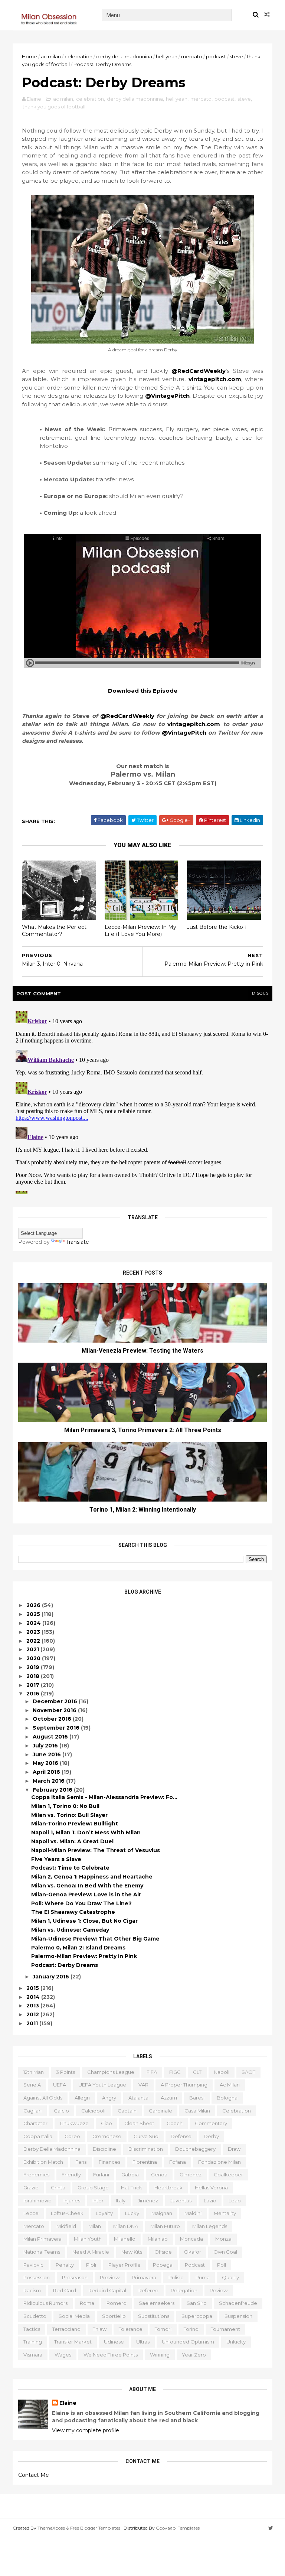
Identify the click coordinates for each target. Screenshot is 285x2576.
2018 (34, 1676)
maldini (193, 2213)
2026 (34, 1605)
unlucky (236, 2342)
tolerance (131, 2329)
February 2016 (53, 1790)
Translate (78, 1242)
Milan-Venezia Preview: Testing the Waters (142, 1351)
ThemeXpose (51, 2528)
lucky (132, 2213)
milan (95, 2226)
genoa (159, 2175)
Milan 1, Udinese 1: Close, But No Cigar (84, 1921)
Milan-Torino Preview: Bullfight (75, 1824)
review (219, 2290)
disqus (260, 993)
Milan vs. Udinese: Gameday (70, 1930)
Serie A (32, 2085)
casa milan (197, 2111)
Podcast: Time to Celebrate (70, 1868)
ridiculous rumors (45, 2303)
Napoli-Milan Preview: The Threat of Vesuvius (96, 1850)
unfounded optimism (188, 2342)
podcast (216, 56)
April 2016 (47, 1772)
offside (163, 2252)
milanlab (158, 2239)
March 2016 (49, 1781)
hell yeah (167, 56)
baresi (197, 2098)
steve (236, 56)
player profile (125, 2265)
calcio (61, 2111)
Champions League (111, 2072)
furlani (101, 2175)
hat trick (132, 2188)
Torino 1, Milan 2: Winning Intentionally (143, 1510)
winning (160, 2355)
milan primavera (42, 2239)
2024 (34, 1623)
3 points (65, 2072)
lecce (31, 2213)
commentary (211, 2123)
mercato (192, 56)
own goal (225, 2252)
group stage (93, 2188)
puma (203, 2277)
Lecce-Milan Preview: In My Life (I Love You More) (140, 931)
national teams (42, 2252)
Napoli (222, 2072)
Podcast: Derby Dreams (65, 1965)
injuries (72, 2201)
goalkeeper (228, 2175)
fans (81, 2162)
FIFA (152, 2072)
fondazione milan (220, 2162)
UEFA (60, 2085)
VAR (143, 2085)
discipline (104, 2149)
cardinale (160, 2111)
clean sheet (139, 2123)
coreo (72, 2136)
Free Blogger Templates (95, 2528)
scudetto (35, 2316)
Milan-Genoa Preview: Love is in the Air (86, 1894)
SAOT (248, 2072)
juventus (181, 2201)
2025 (34, 1614)
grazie (31, 2188)
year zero (194, 2355)
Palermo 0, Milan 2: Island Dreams (78, 1948)
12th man (34, 2072)
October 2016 (53, 1719)
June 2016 (47, 1754)
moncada (191, 2239)
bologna (227, 2098)
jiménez (148, 2201)
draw (234, 2149)
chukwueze (74, 2123)
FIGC (175, 2072)
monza (223, 2239)
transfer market (73, 2342)
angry (109, 2098)
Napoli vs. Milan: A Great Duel (72, 1841)
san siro (197, 2303)
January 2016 (52, 1977)
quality (230, 2277)
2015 (33, 1988)
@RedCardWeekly (199, 371)
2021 (33, 1649)
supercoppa (197, 2316)
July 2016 (46, 1746)
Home (30, 56)
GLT (197, 2072)
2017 (34, 1685)
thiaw (100, 2329)
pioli (91, 2265)
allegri (82, 2098)
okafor (193, 2252)
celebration (78, 56)
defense (181, 2136)
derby (211, 2136)
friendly (71, 2175)
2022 (34, 1641)
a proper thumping (184, 2085)
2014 (34, 1997)
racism (32, 2290)
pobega (163, 2265)
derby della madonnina (124, 56)
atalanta (138, 2098)
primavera (144, 2277)
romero (117, 2303)
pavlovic (33, 2265)
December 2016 (56, 1701)
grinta (58, 2188)
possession (37, 2277)
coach (175, 2123)
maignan (162, 2213)
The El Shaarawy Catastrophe (73, 1912)
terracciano (66, 2329)
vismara (33, 2355)
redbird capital (107, 2290)
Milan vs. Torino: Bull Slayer (69, 1815)
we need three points (111, 2355)
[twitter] (271, 2528)
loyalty (104, 2213)
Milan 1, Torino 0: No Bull (65, 1806)
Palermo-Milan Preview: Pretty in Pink (84, 1956)
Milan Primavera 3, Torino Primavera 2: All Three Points (143, 1430)
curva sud (146, 2136)
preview (110, 2277)
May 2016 (46, 1763)
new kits (132, 2252)
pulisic (176, 2277)
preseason (75, 2277)
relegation (184, 2290)
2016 (34, 1694)
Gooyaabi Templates (178, 2528)
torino (191, 2329)
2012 (33, 2014)
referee (148, 2290)
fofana (178, 2162)
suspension (238, 2316)
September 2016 (57, 1728)
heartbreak (168, 2188)
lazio (210, 2201)
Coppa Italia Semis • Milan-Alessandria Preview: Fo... (104, 1797)
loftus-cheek (67, 2213)
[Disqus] (142, 1101)
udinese (114, 2342)
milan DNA (126, 2226)
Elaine (68, 2403)
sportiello (114, 2316)
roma (87, 2303)
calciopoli (93, 2111)
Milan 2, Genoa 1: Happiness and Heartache (92, 1877)
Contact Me (34, 2475)
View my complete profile (86, 2430)
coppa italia (38, 2136)
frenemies (36, 2175)
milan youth (88, 2239)
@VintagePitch (167, 396)
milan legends (210, 2226)
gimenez (191, 2175)
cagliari (32, 2111)
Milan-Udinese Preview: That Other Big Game (95, 1939)
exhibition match (43, 2162)
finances (109, 2162)
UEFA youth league (102, 2085)
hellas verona (211, 2188)
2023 (34, 1632)
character (35, 2123)
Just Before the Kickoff (217, 927)
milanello (125, 2239)
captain (127, 2111)
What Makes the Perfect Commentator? (54, 931)
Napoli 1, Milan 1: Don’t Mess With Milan (86, 1832)
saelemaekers (157, 2303)
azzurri (169, 2098)
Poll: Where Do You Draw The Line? (81, 1903)
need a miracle (91, 2252)
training (33, 2342)
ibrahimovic (37, 2201)
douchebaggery (195, 2149)
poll (222, 2265)
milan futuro (165, 2226)
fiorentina (145, 2162)
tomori (163, 2329)
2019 (34, 1667)
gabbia (130, 2175)
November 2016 (55, 1710)
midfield (66, 2226)
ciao (107, 2123)
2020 (34, 1658)
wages (63, 2355)
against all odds (43, 2098)
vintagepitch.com (215, 379)
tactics (32, 2329)
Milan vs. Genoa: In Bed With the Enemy (87, 1886)
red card (65, 2290)
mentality (225, 2213)
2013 (33, 2006)
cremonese (107, 2136)
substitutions (154, 2316)
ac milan (51, 56)
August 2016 (51, 1737)
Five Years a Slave (56, 1859)
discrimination (146, 2149)
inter (98, 2201)
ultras (143, 2342)
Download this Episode (143, 691)
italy (121, 2201)
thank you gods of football (54, 107)
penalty (65, 2265)
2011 (33, 2023)
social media (74, 2316)
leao (235, 2201)
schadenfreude (238, 2303)
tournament (225, 2329)
